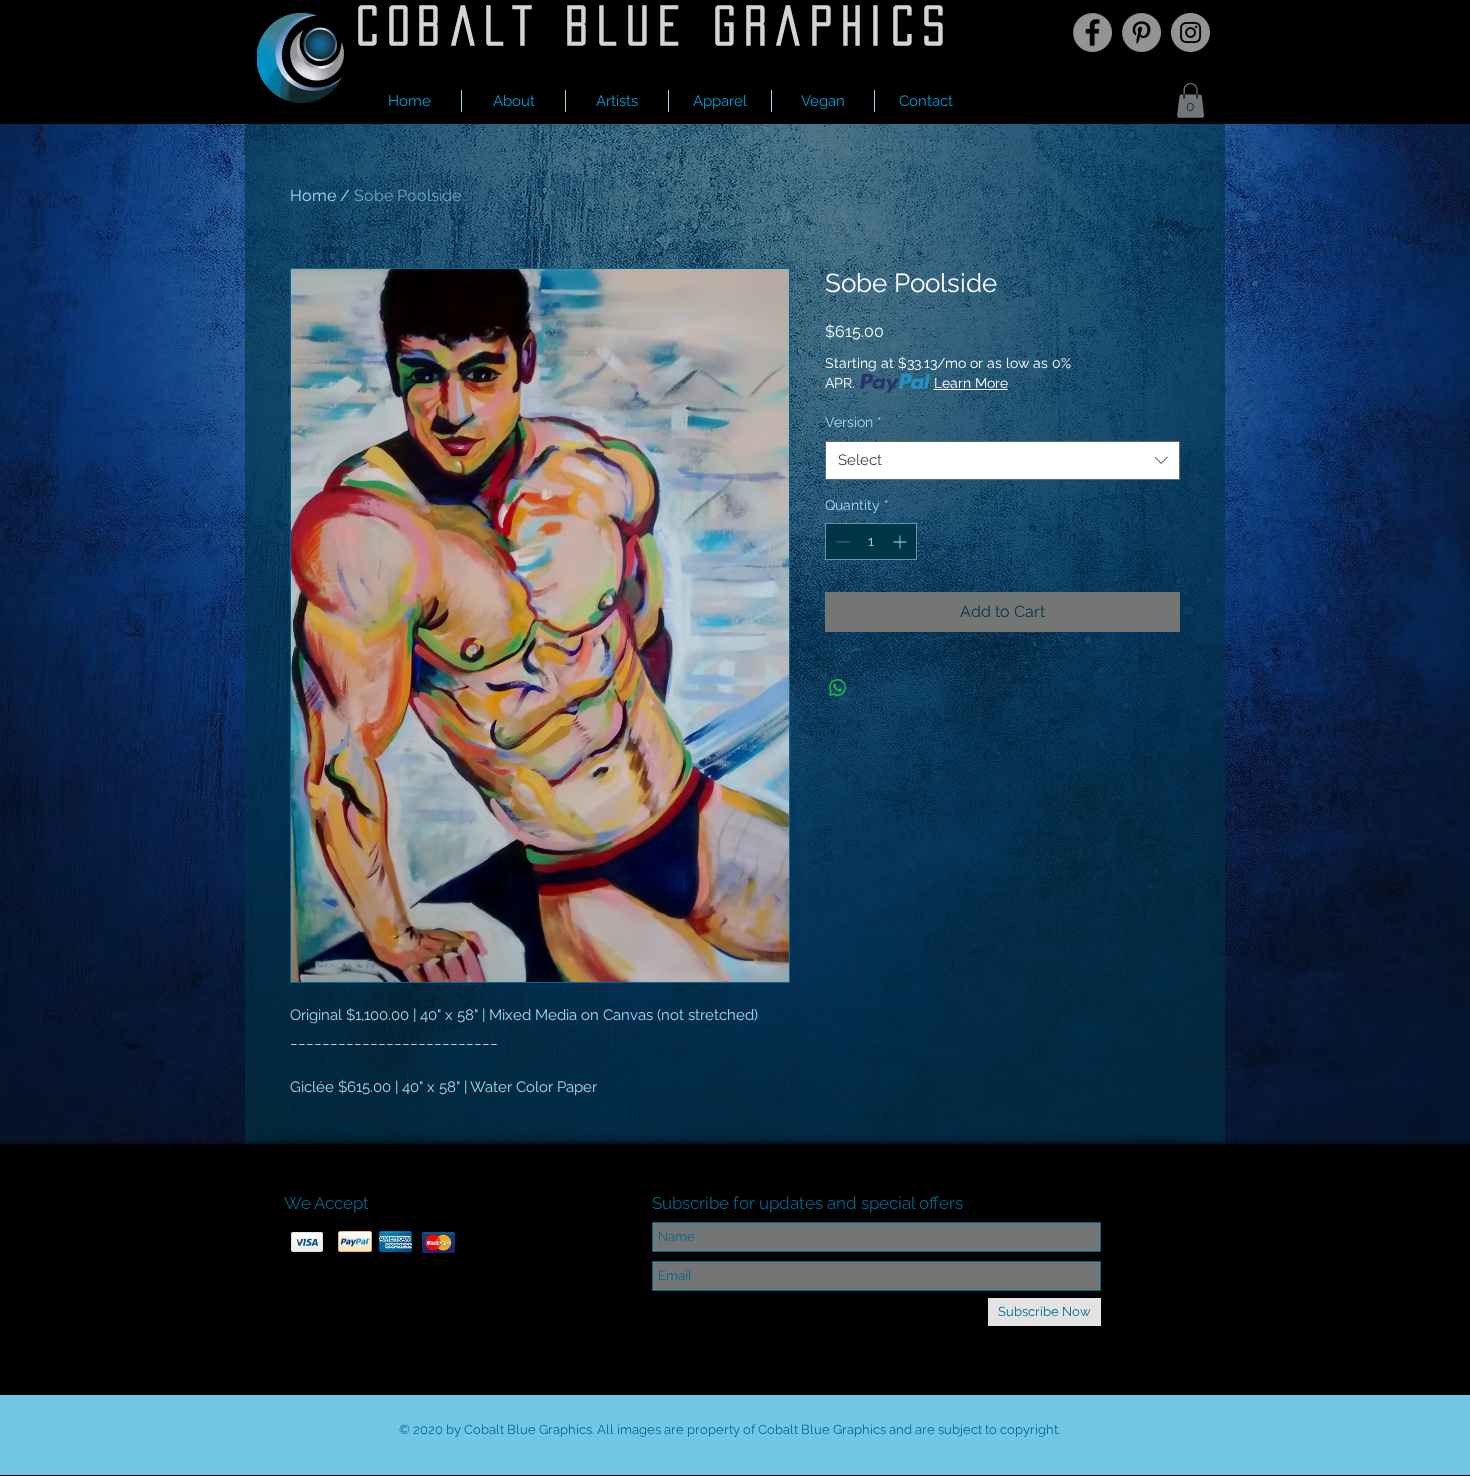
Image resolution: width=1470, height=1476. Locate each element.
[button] (617, 101)
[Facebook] (1092, 32)
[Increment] (901, 541)
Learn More (971, 383)
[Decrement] (840, 541)
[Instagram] (1190, 32)
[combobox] (1002, 460)
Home (313, 195)
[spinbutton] (871, 541)
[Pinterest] (1141, 32)
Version (853, 422)
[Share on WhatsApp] (838, 688)
